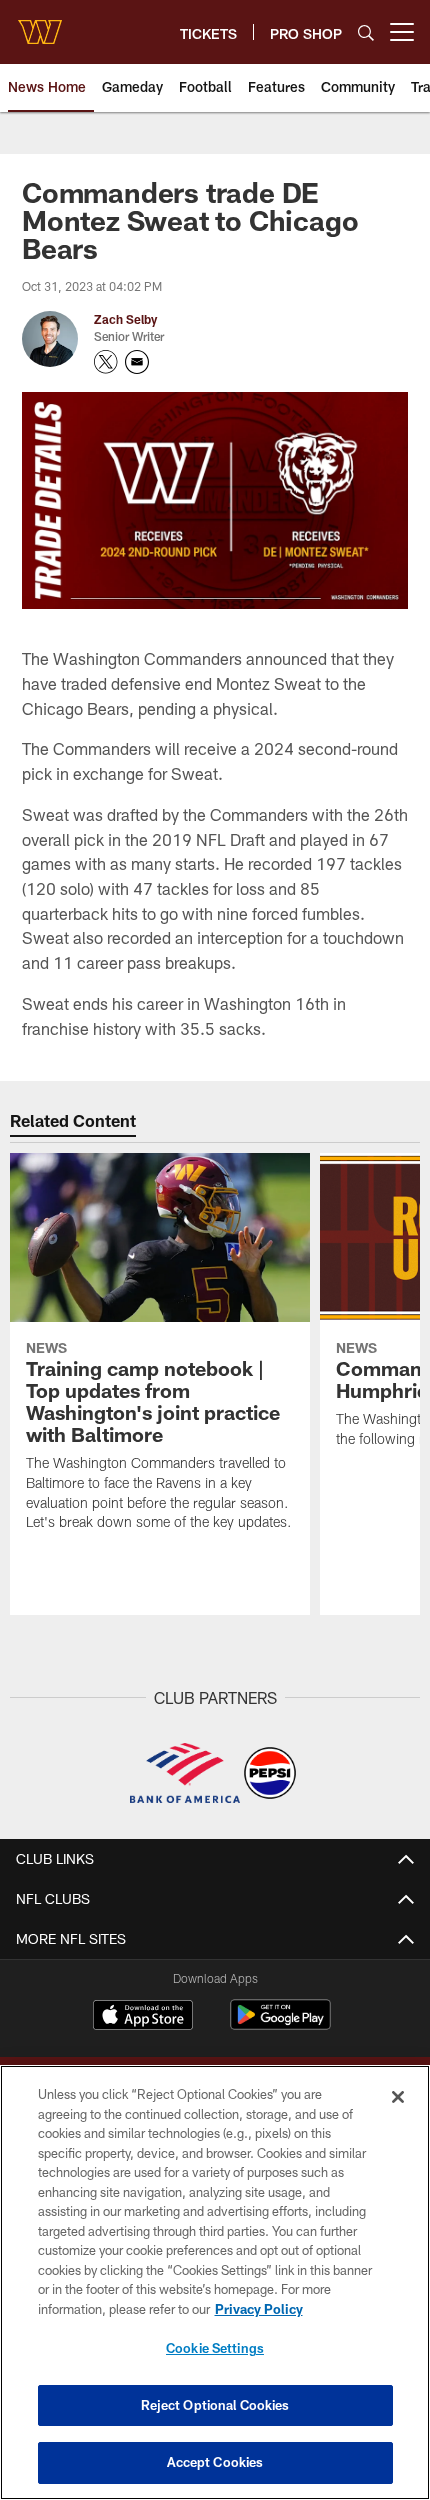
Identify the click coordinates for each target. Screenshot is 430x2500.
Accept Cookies (215, 2462)
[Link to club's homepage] (40, 24)
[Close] (398, 2097)
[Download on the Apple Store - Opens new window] (143, 2017)
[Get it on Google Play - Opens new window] (280, 2024)
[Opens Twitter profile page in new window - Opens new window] (106, 362)
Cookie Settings (215, 2348)
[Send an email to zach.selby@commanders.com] (137, 362)
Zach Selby (125, 319)
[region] (215, 2282)
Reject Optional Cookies (215, 2405)
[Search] (366, 32)
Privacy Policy (259, 2309)
